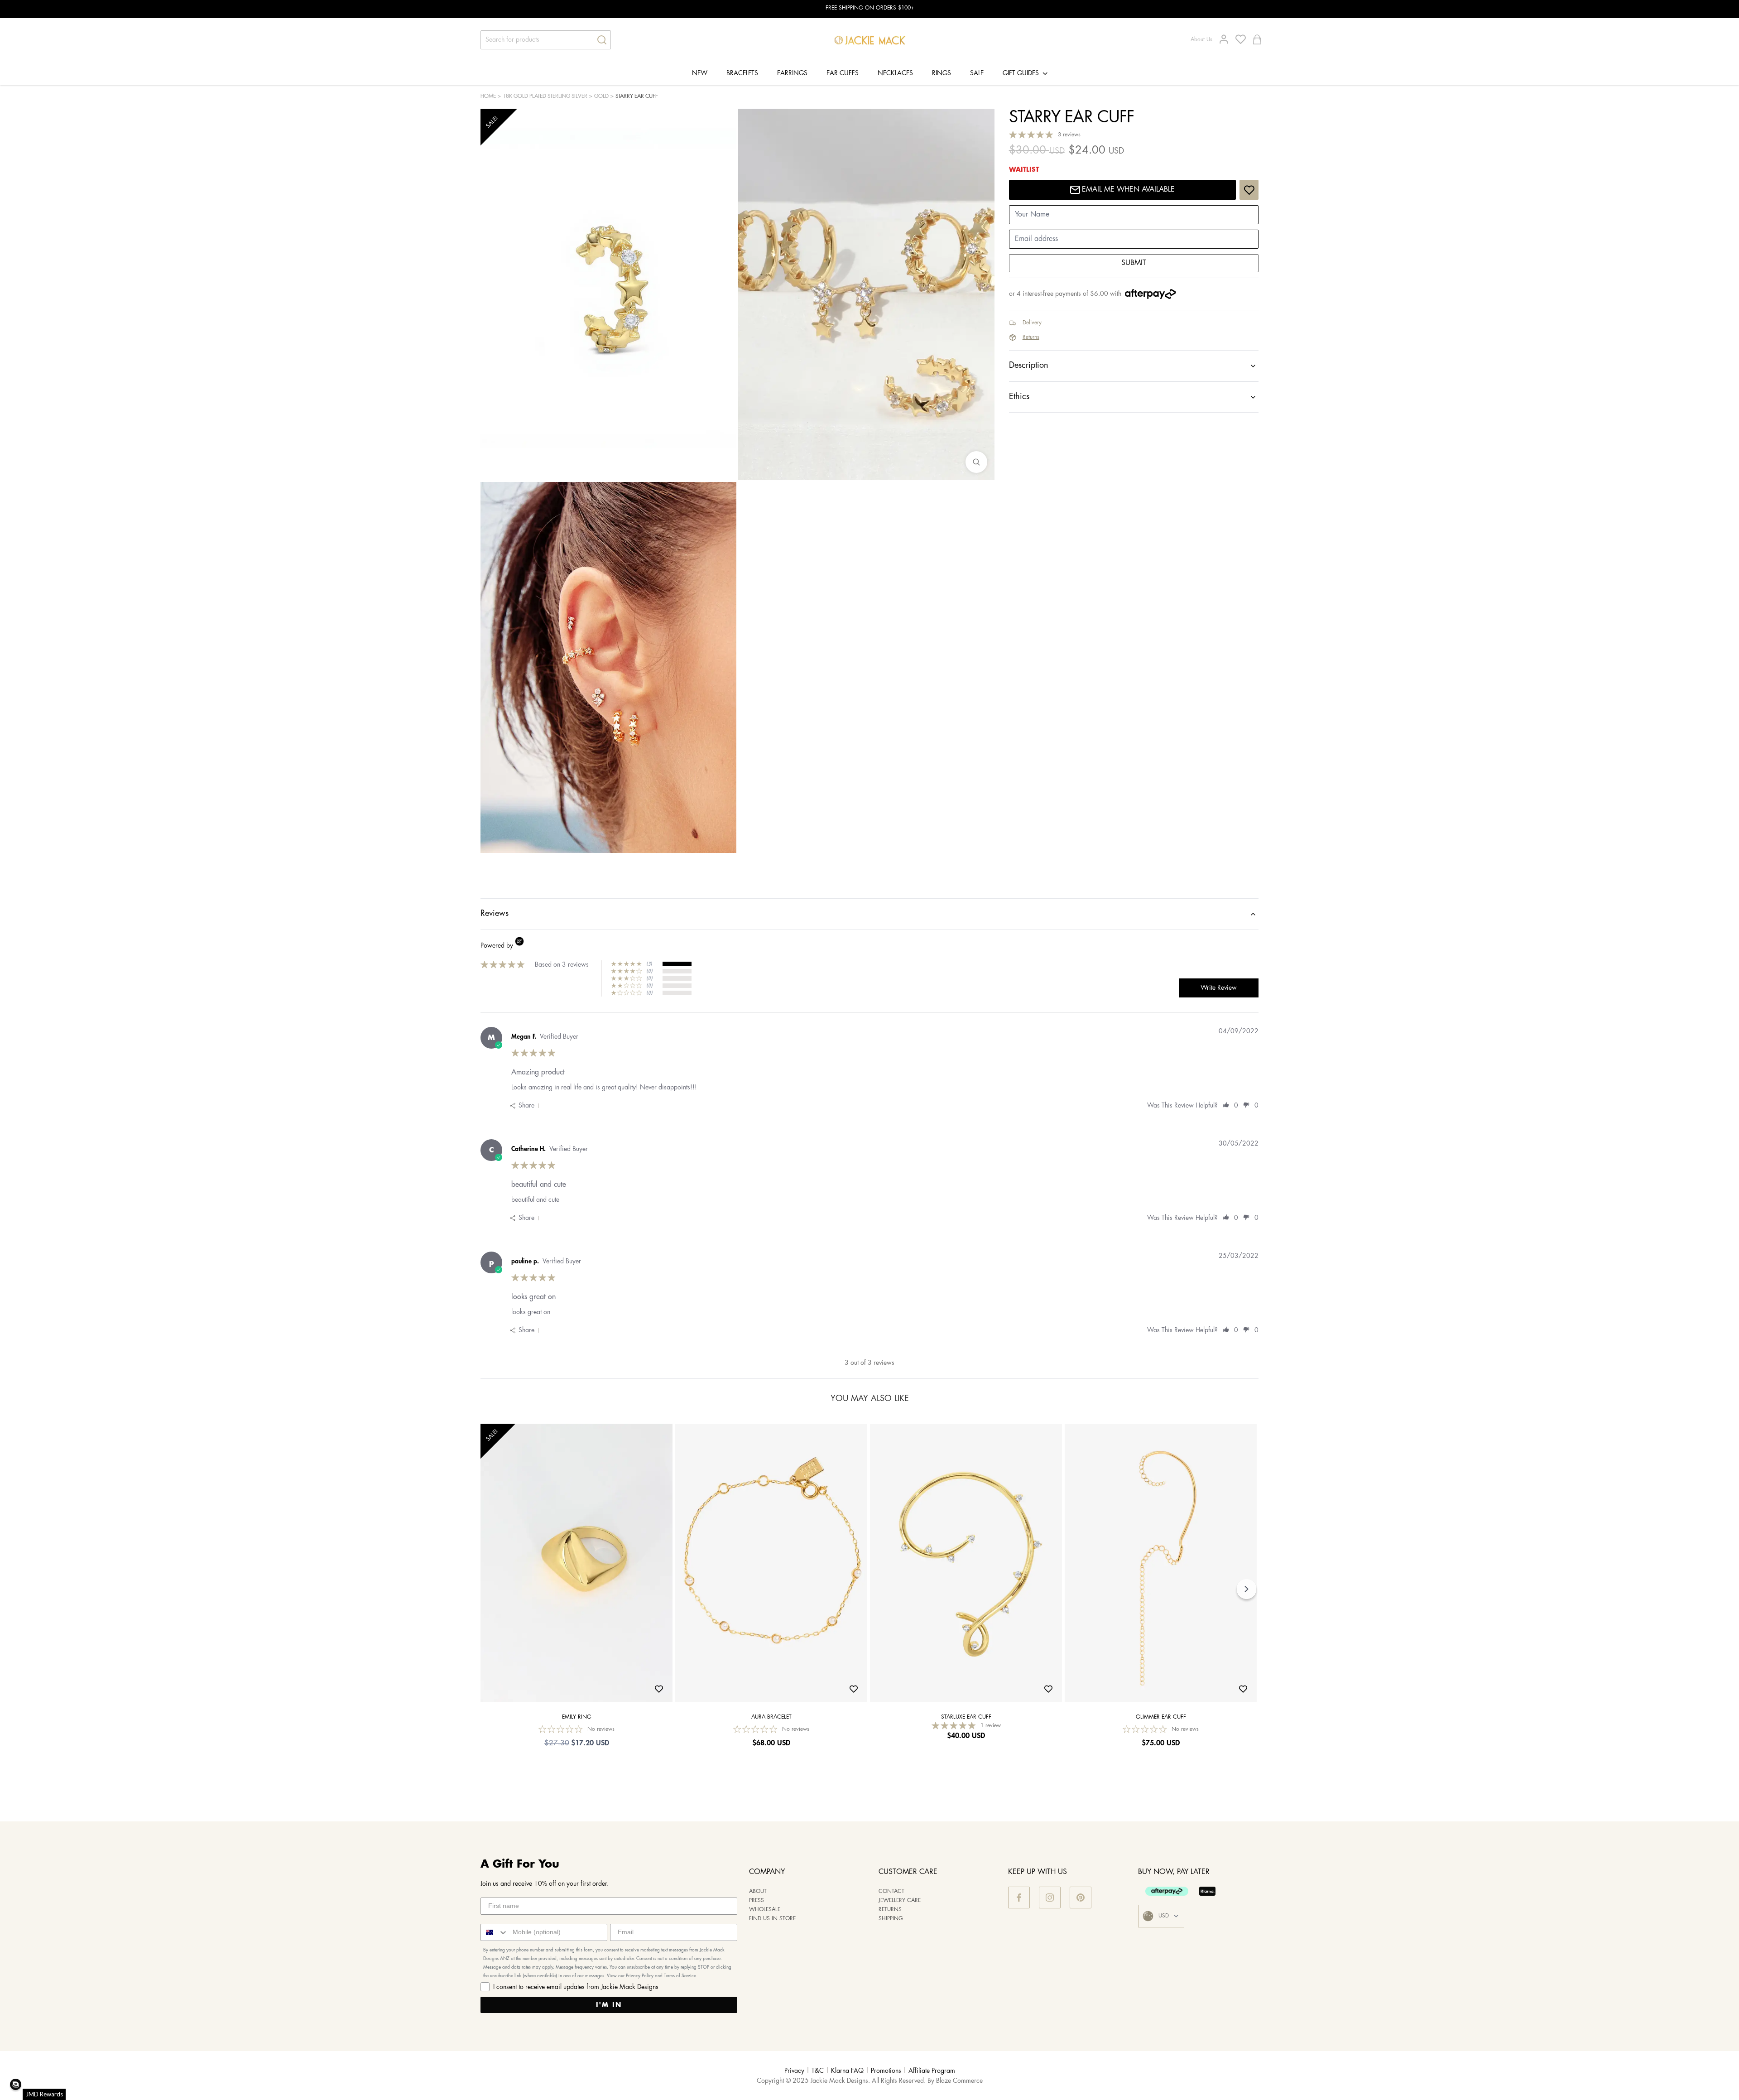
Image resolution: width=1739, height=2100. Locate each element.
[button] (16, 2084)
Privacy (794, 2071)
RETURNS (890, 1910)
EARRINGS (792, 73)
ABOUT (758, 1891)
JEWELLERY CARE (900, 1900)
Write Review (1219, 988)
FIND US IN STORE (772, 1919)
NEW (700, 73)
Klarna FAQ (847, 2071)
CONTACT (891, 1891)
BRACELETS (742, 73)
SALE (977, 73)
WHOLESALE (765, 1910)
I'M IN (609, 2005)
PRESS (757, 1900)
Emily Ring (577, 1717)
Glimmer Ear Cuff (1161, 1717)
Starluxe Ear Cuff (966, 1717)
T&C (818, 2071)
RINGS (942, 73)
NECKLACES (895, 73)
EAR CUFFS (843, 73)
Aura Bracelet (771, 1717)
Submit (1134, 263)
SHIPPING (891, 1919)
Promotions (886, 2071)
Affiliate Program (932, 2071)
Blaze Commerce (959, 2081)
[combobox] (495, 1932)
